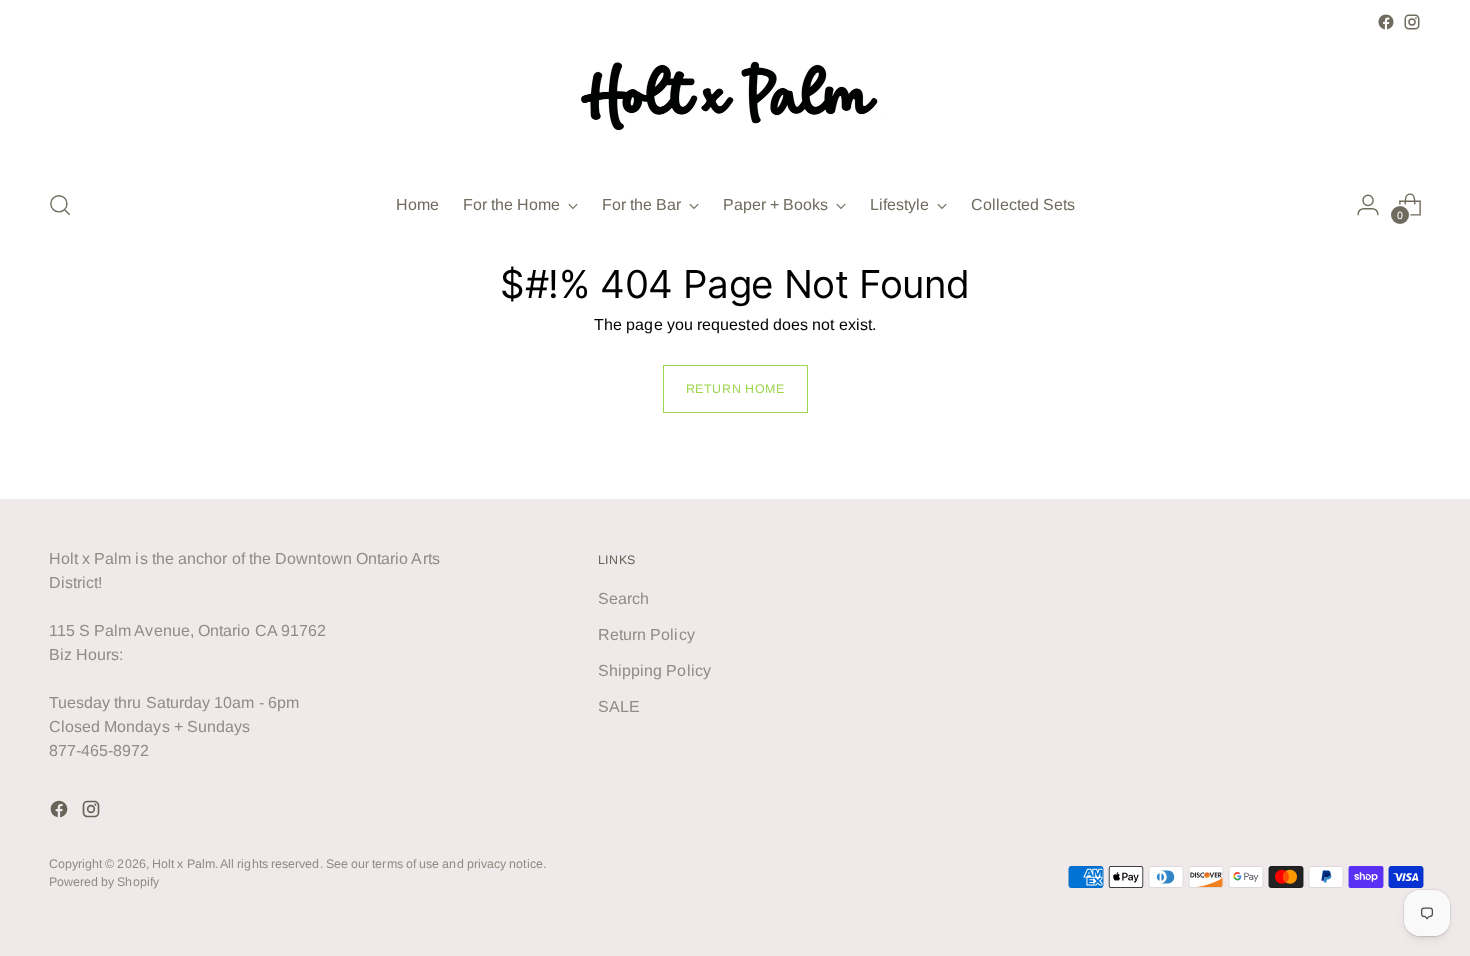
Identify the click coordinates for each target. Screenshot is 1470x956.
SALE (619, 706)
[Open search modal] (60, 205)
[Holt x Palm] (735, 103)
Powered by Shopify (104, 882)
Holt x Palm (183, 864)
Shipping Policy (654, 670)
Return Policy (646, 634)
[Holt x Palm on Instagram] (1412, 22)
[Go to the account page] (1368, 205)
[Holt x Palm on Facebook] (1386, 22)
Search (623, 598)
